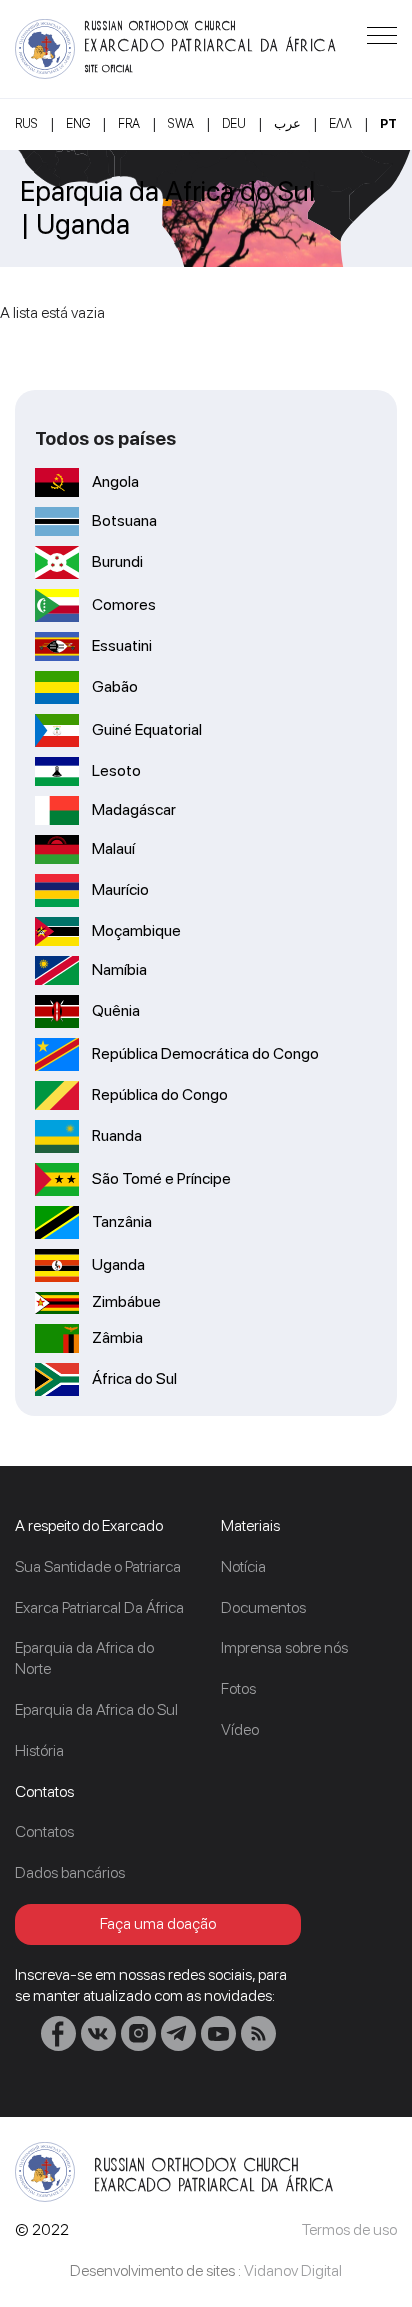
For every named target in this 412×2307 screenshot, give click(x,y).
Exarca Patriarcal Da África (99, 1607)
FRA (129, 123)
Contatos (44, 1831)
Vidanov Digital (293, 2270)
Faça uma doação (158, 1923)
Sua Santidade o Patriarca (98, 1566)
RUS (26, 123)
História (39, 1750)
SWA (181, 123)
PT (388, 123)
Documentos (263, 1607)
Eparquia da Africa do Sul (96, 1709)
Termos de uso (349, 2229)
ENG (78, 123)
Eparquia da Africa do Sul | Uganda (167, 208)
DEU (234, 123)
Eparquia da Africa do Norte (84, 1658)
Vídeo (240, 1729)
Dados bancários (70, 1872)
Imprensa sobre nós (284, 1647)
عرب (287, 123)
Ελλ (340, 123)
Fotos (238, 1688)
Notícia (243, 1566)
